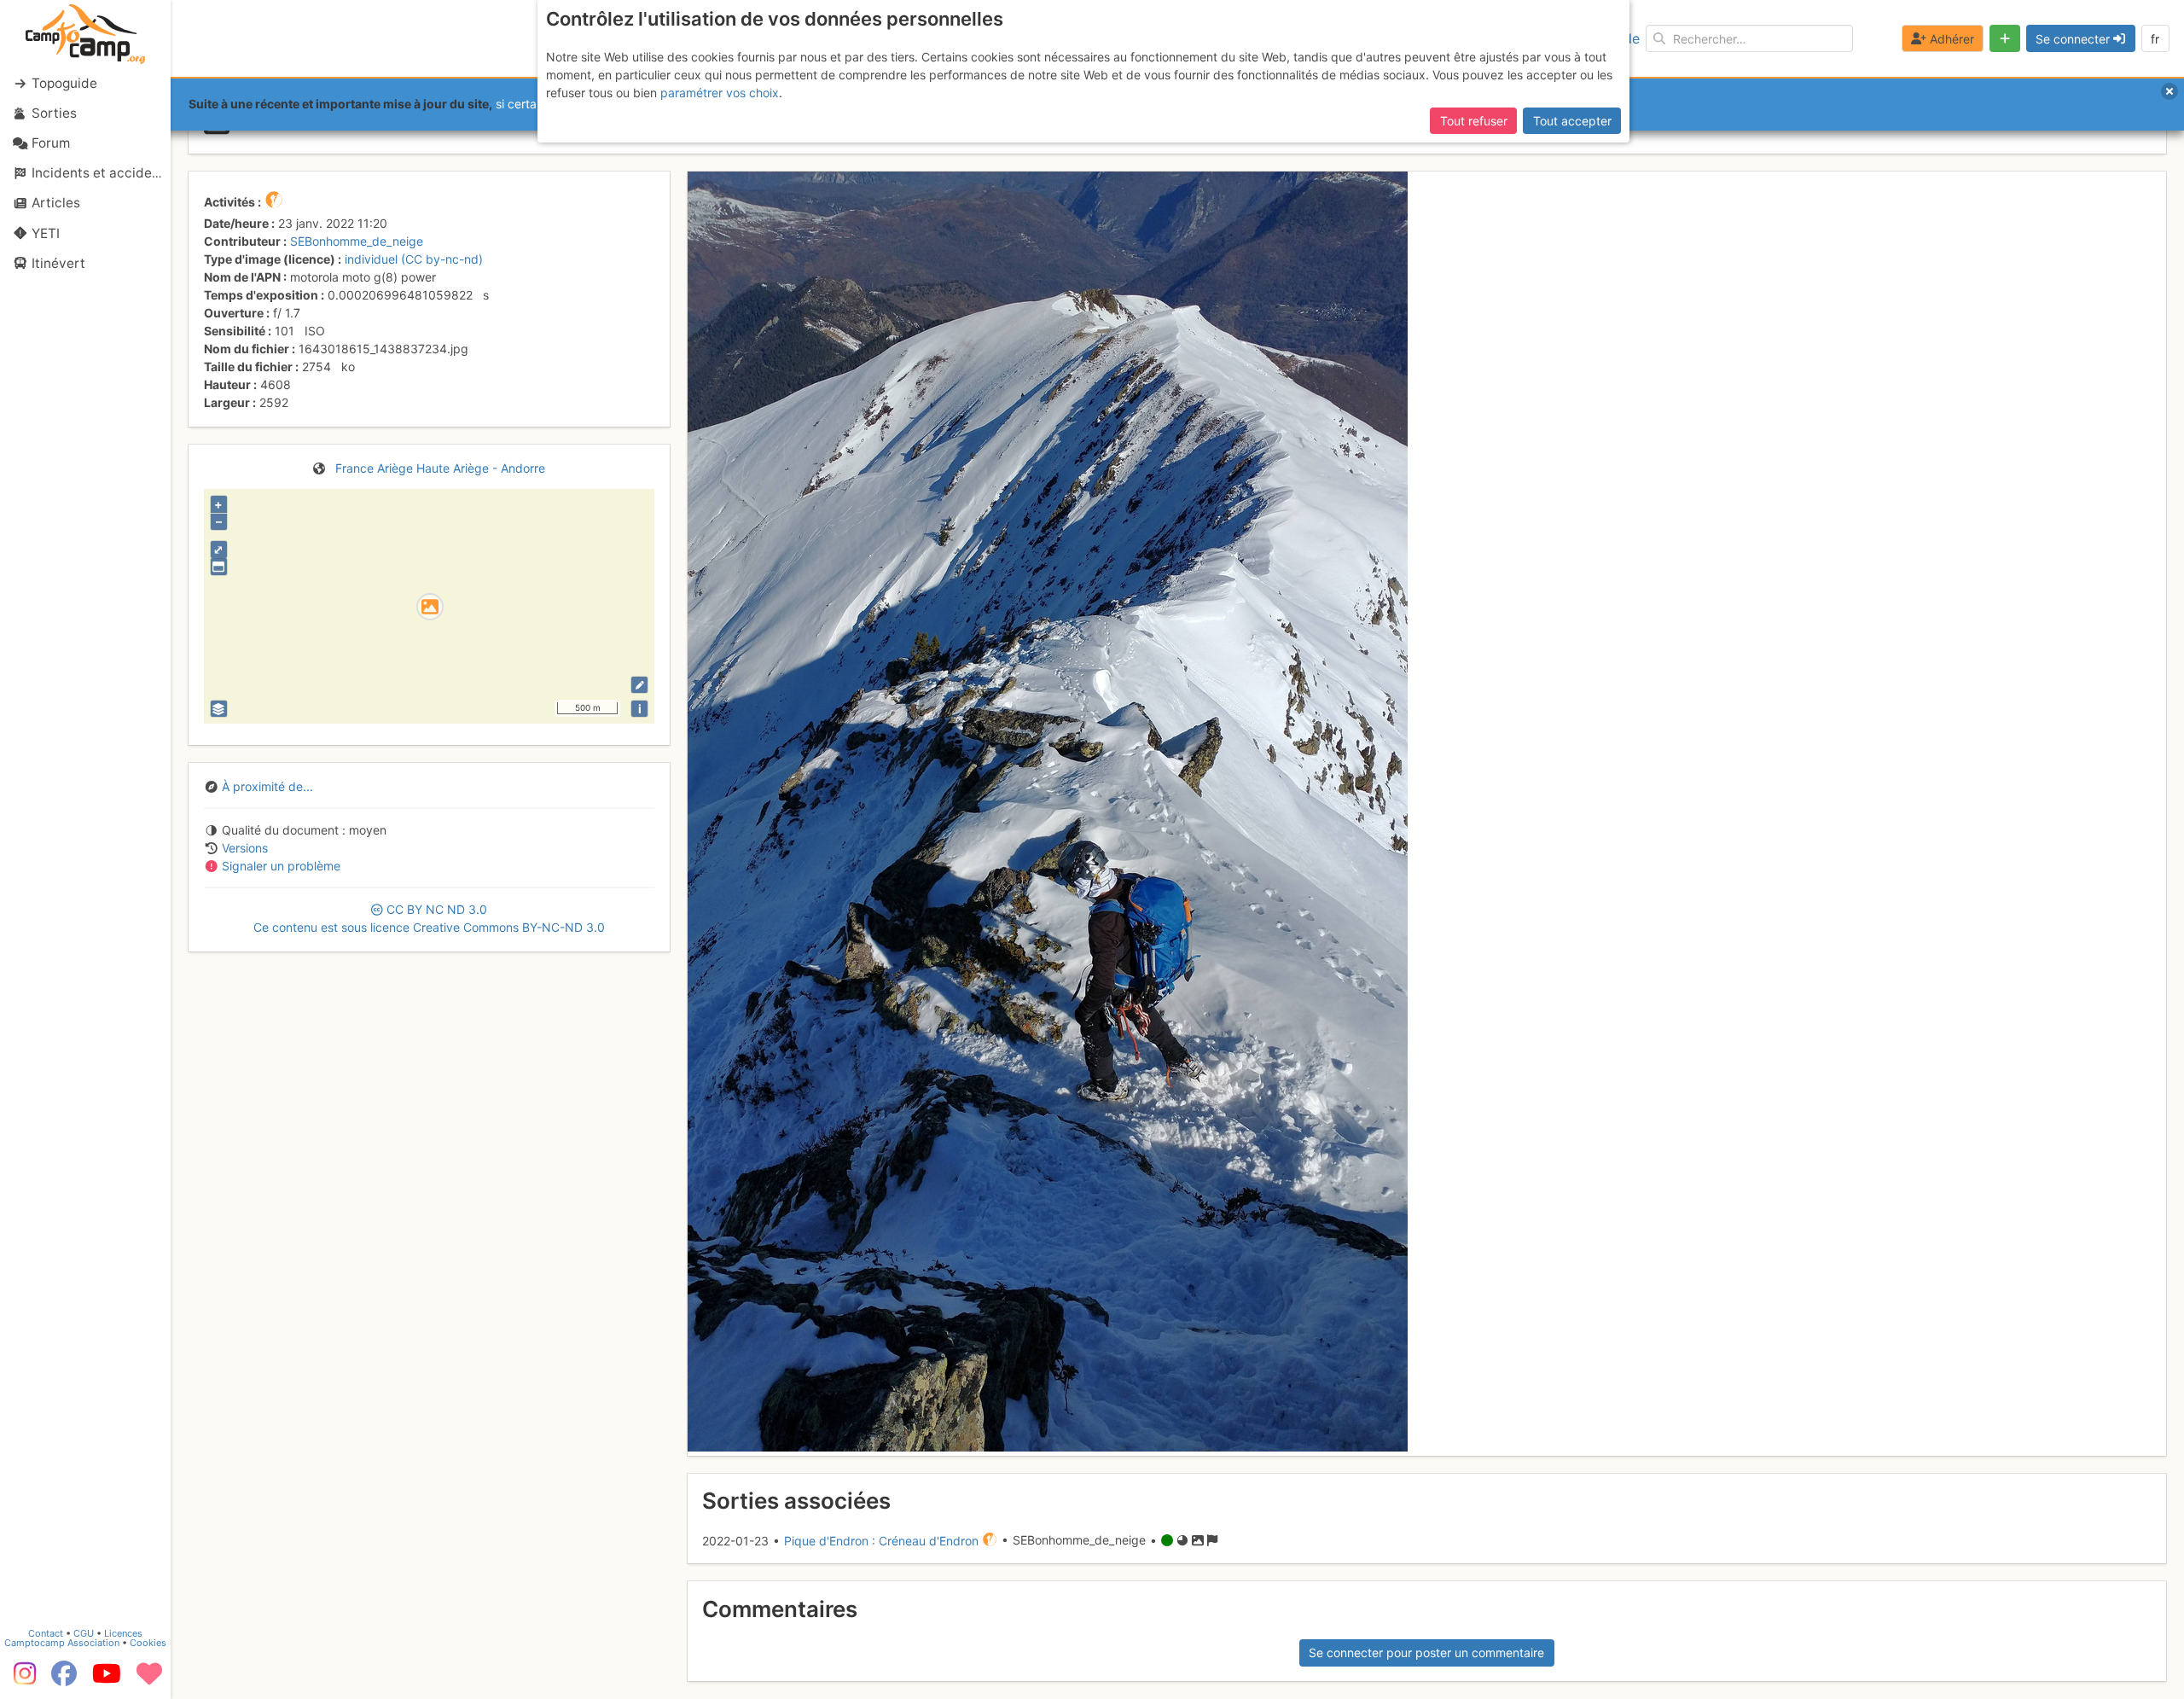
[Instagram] (21, 1679)
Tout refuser (1474, 121)
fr (2155, 39)
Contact (46, 1633)
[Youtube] (107, 1679)
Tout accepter (1572, 121)
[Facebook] (64, 1679)
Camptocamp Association (62, 1643)
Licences (123, 1633)
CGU (84, 1633)
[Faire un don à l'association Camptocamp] (149, 1679)
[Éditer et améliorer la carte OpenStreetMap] (639, 685)
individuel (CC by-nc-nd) (414, 259)
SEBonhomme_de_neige (357, 241)
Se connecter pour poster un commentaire (1426, 1652)
